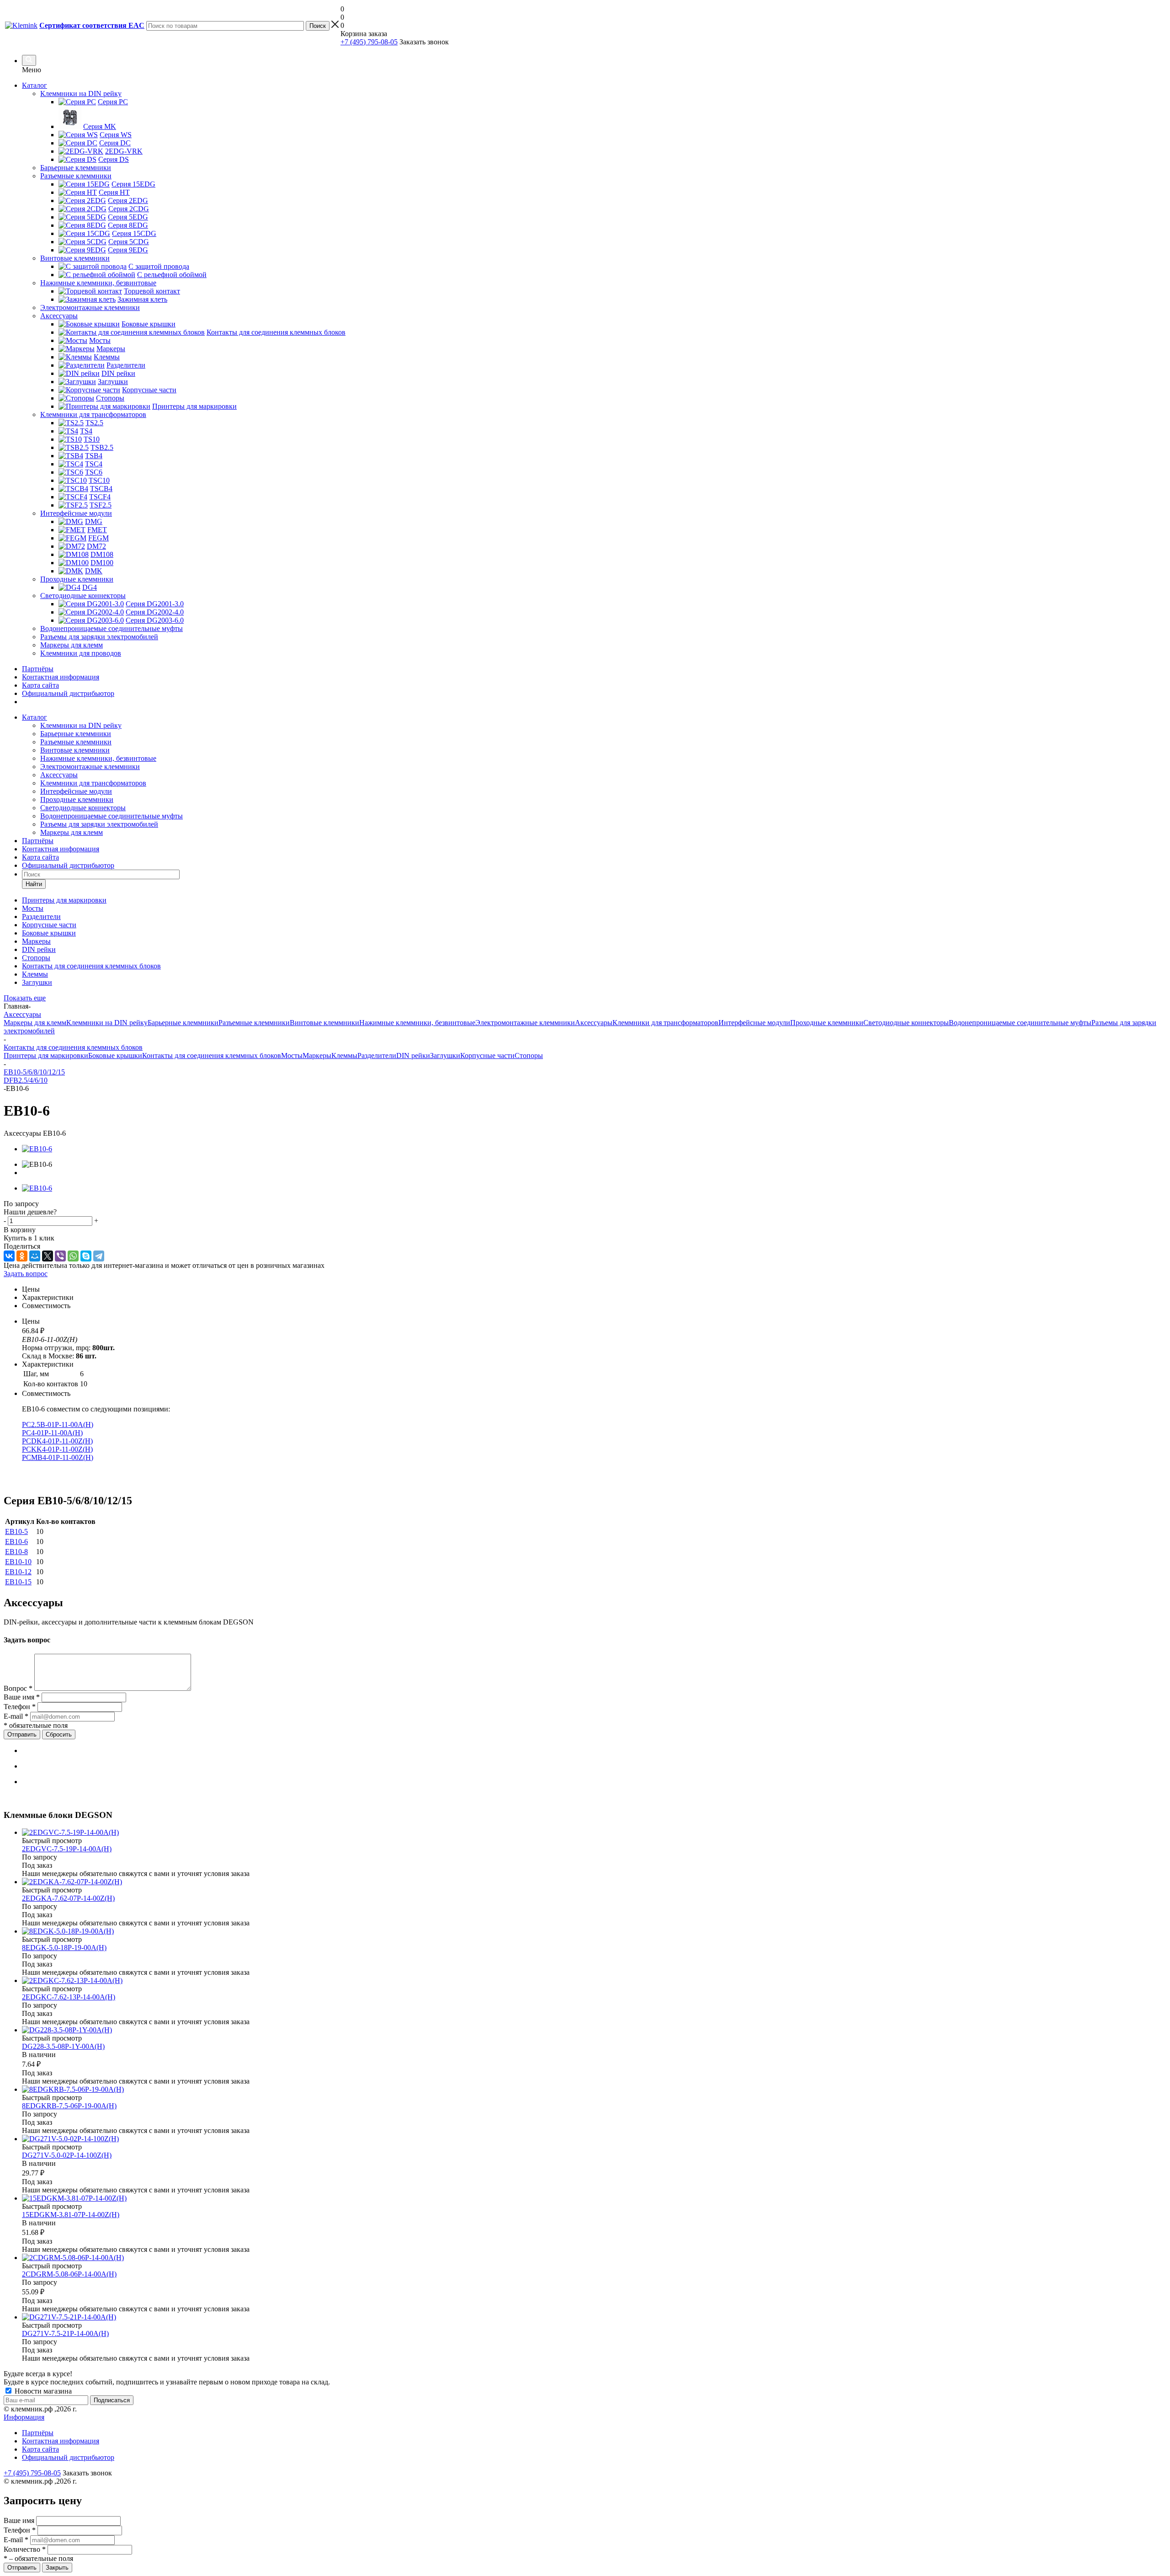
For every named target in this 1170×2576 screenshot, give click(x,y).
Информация (24, 2417)
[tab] (594, 1289)
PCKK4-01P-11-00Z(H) (57, 1449)
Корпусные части (487, 1056)
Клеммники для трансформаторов (93, 783)
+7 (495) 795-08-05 (369, 42)
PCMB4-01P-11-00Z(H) (58, 1457)
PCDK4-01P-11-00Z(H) (57, 1441)
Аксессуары (59, 775)
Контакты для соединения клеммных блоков (212, 1056)
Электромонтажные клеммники (90, 767)
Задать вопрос (26, 1274)
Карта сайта (40, 685)
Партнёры (38, 669)
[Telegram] (99, 1256)
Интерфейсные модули (76, 791)
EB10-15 (18, 1582)
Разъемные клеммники (76, 742)
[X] (48, 1256)
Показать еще (25, 998)
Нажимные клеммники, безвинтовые (98, 758)
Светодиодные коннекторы (83, 808)
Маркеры (317, 1056)
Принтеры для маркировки (46, 1056)
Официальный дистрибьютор (68, 693)
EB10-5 (16, 1531)
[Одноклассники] (22, 1256)
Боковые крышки (115, 1056)
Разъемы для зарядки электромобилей (99, 824)
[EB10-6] (37, 1149)
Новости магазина (42, 2391)
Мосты (292, 1056)
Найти (34, 884)
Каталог (35, 85)
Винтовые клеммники (75, 750)
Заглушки (445, 1056)
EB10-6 (16, 1542)
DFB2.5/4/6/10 (26, 1080)
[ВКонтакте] (9, 1256)
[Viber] (60, 1256)
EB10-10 (18, 1562)
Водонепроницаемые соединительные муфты (112, 816)
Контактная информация (61, 677)
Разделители (377, 1056)
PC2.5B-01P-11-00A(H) (58, 1424)
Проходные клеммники (77, 799)
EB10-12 (18, 1572)
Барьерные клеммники (76, 734)
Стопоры (529, 1056)
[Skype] (86, 1256)
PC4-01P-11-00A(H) (52, 1433)
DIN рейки (413, 1056)
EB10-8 (16, 1552)
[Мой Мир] (35, 1256)
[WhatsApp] (73, 1256)
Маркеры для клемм (72, 832)
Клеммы (344, 1056)
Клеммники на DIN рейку (81, 725)
